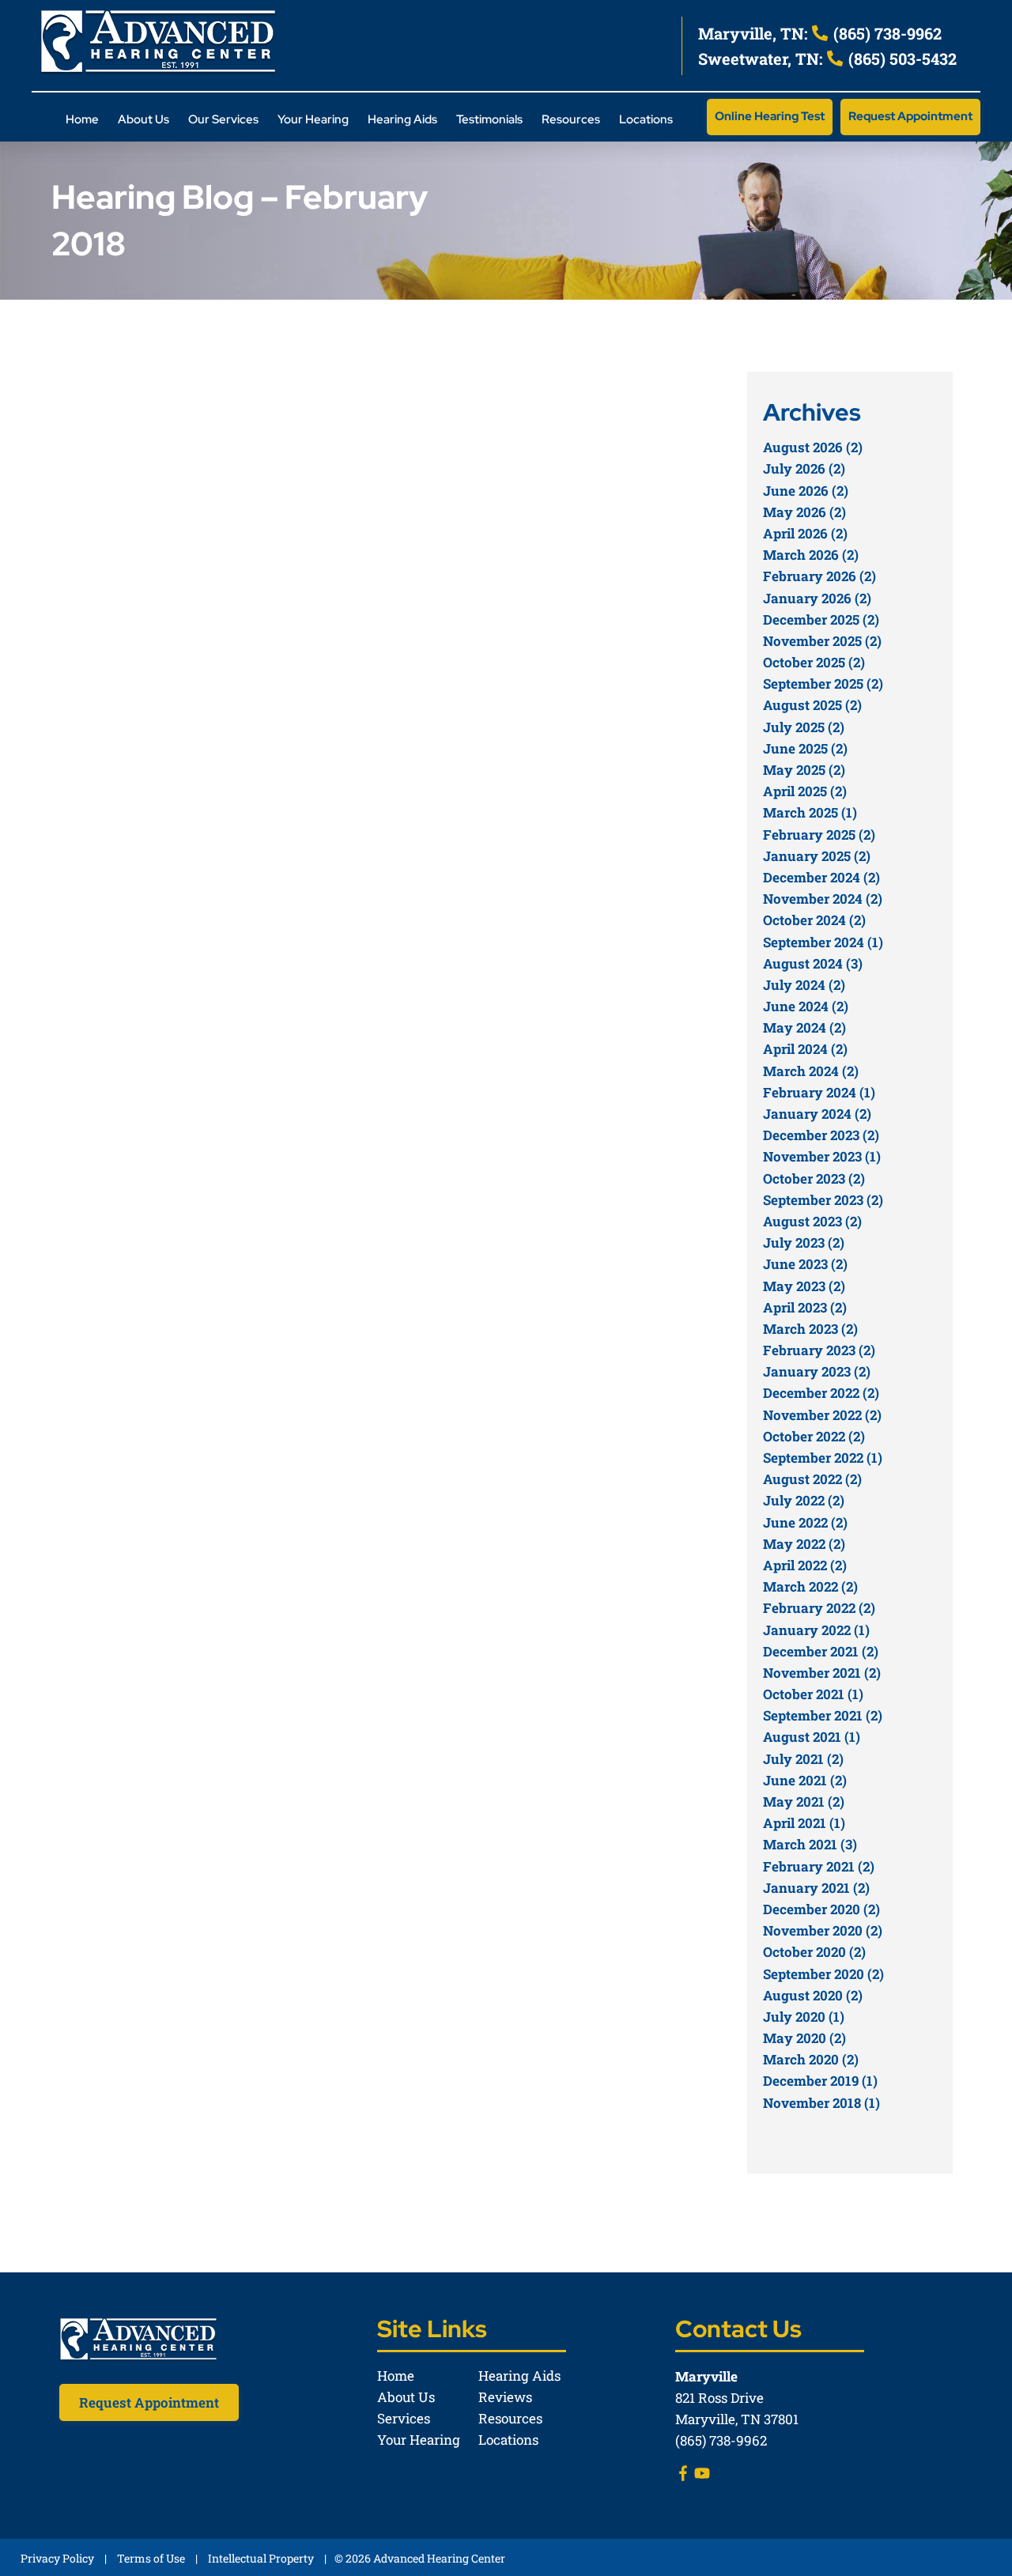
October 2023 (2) (814, 1178)
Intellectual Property (261, 2558)
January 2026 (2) (817, 598)
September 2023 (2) (823, 1200)
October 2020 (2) (814, 1952)
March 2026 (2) (811, 555)
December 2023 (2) (821, 1135)
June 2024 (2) (806, 1006)
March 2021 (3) (810, 1844)
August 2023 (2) (812, 1221)
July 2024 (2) (804, 985)
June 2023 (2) (805, 1264)
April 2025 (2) (805, 791)
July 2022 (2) (804, 1500)
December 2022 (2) (821, 1393)
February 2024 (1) (819, 1092)
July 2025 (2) (804, 727)
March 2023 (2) (810, 1329)
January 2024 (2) (817, 1114)
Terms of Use (151, 2558)
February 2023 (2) (819, 1350)
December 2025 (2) (821, 619)
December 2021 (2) (821, 1651)
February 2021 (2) (819, 1866)
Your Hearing (313, 119)
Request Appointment (910, 116)
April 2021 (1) (804, 1823)
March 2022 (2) (810, 1586)
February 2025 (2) (819, 835)
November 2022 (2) (822, 1415)
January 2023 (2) (817, 1371)
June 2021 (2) (805, 1780)
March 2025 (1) (810, 812)
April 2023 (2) (805, 1307)
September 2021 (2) (823, 1715)
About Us (143, 119)
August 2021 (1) (812, 1737)
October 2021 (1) (813, 1694)
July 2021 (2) (803, 1759)
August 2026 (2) (813, 447)
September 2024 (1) (823, 942)
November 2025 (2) (822, 641)
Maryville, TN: (755, 33)
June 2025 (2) (805, 748)
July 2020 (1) (804, 2017)
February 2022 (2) (819, 1608)
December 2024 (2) (821, 877)
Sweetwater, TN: (762, 59)
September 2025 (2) (823, 684)
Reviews (505, 2397)
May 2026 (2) (804, 512)
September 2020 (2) (823, 1974)
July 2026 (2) (804, 468)
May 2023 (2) (804, 1286)
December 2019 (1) (820, 2081)
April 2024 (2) (805, 1049)
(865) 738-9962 (885, 33)
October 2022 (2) (814, 1436)
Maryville (706, 2376)
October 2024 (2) (814, 920)
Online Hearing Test (770, 116)
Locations (646, 119)
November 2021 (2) (822, 1673)
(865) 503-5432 (901, 59)
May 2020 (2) (804, 2038)
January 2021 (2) (816, 1888)
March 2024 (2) (811, 1071)
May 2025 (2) (804, 770)
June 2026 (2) (806, 491)
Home (82, 119)
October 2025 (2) (814, 662)
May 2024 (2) (804, 1027)
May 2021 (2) (804, 1802)
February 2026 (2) (819, 576)
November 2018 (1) (821, 2103)
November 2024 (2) (823, 899)
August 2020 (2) (813, 1995)
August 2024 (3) (813, 963)
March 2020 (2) (811, 2059)
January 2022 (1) (816, 1630)
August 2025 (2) (812, 705)
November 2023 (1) (822, 1156)
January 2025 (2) (817, 856)
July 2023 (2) (804, 1243)
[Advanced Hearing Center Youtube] (702, 2476)
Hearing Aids (402, 119)
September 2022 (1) (823, 1458)
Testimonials (489, 119)
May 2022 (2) (804, 1544)
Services (404, 2418)
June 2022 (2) (805, 1522)
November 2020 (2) (823, 1930)
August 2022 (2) (812, 1479)
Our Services (223, 119)
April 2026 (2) (805, 533)
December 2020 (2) (821, 1909)
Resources (571, 119)
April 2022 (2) (805, 1565)
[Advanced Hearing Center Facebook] (683, 2476)
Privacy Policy (57, 2558)
